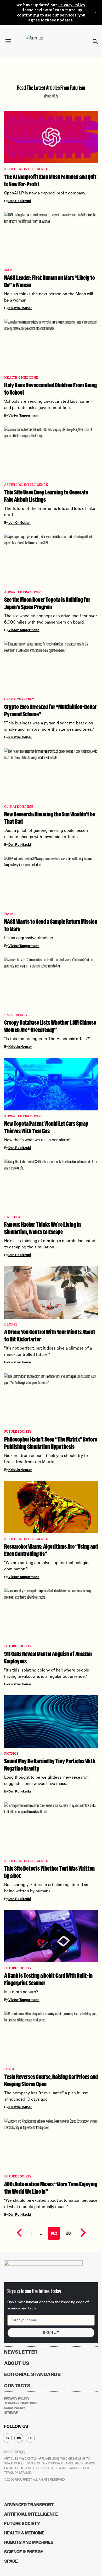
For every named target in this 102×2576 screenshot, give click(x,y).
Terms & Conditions (21, 2403)
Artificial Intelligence (26, 169)
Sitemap (11, 2413)
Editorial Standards (33, 2375)
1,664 (69, 2233)
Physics (11, 1754)
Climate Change (19, 807)
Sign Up (51, 2333)
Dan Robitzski (20, 201)
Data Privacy (16, 1015)
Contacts (17, 2386)
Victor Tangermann (24, 416)
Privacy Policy (72, 5)
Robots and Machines (29, 2542)
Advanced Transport (23, 592)
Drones (11, 1325)
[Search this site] (95, 42)
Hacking (12, 1217)
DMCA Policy (15, 2408)
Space (11, 2561)
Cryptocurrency (19, 699)
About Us (17, 2363)
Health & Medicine (21, 378)
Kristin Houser (20, 308)
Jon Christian (19, 523)
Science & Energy (24, 2552)
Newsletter (21, 2352)
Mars (9, 270)
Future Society (18, 1432)
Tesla (9, 2069)
